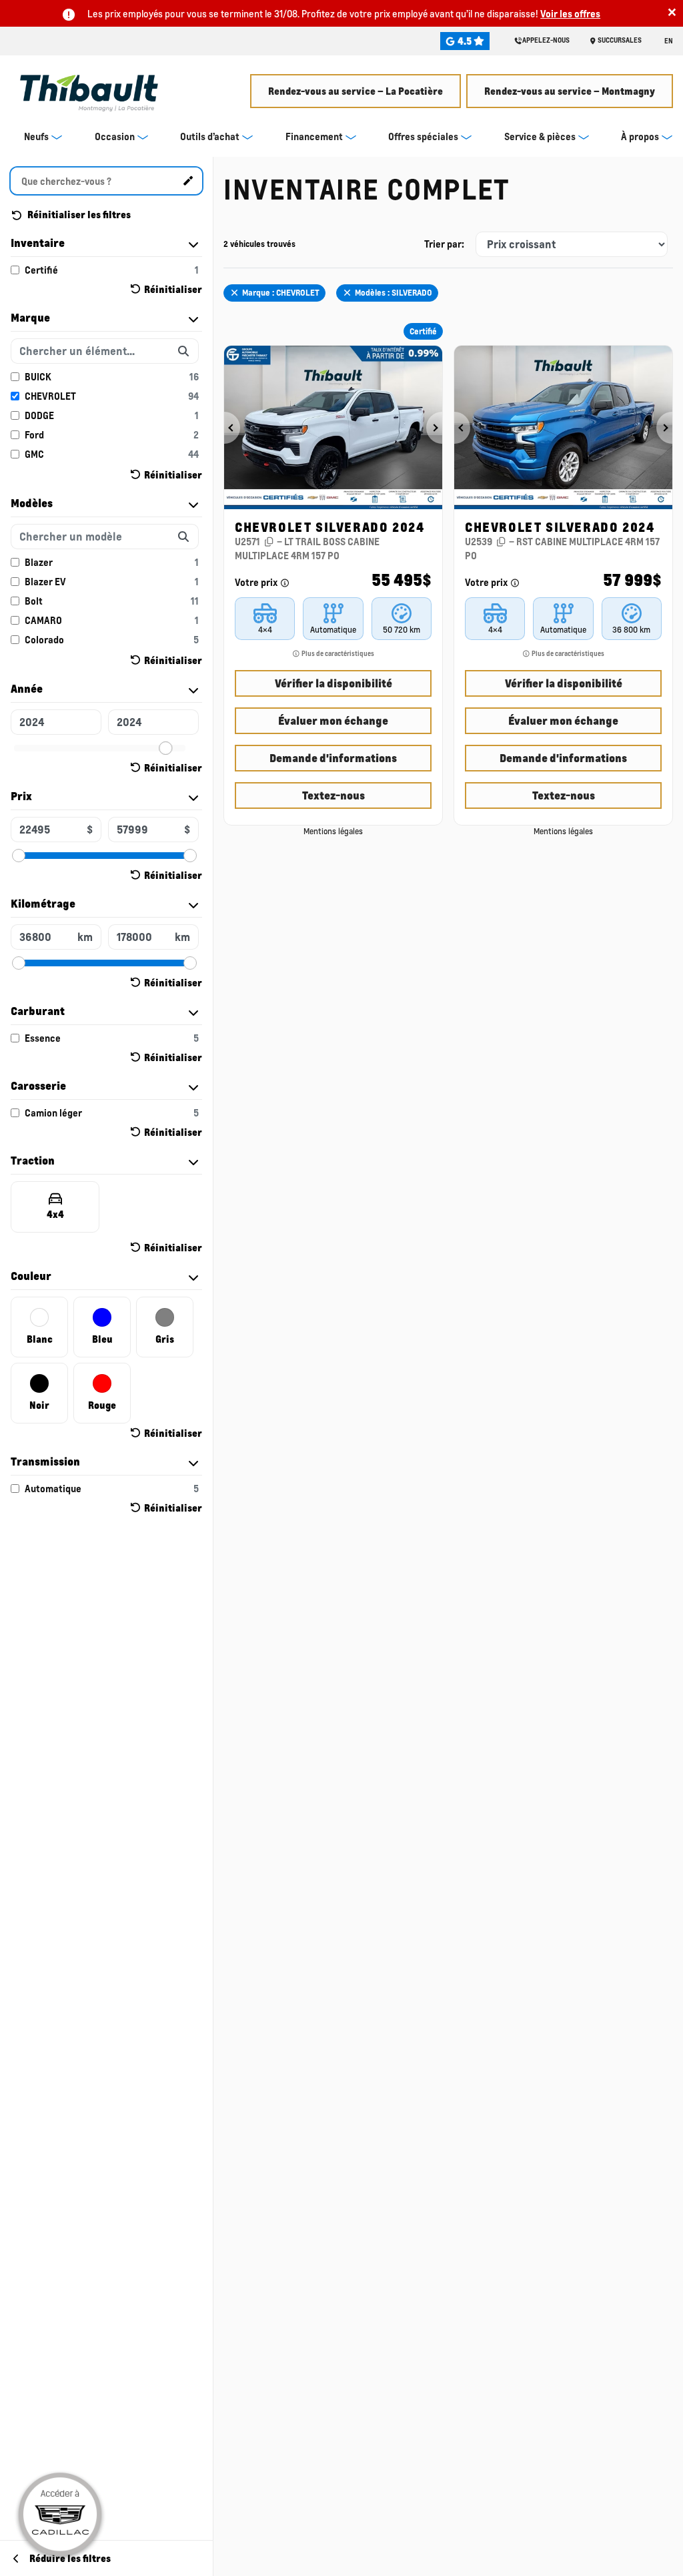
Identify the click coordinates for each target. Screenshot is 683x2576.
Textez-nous (333, 795)
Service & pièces (540, 136)
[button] (232, 428)
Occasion (115, 136)
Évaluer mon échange (333, 720)
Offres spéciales (423, 136)
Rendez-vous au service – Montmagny (570, 91)
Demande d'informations (333, 758)
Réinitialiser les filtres (78, 214)
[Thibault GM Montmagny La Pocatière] (89, 88)
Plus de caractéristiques (337, 653)
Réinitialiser (173, 289)
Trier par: (444, 244)
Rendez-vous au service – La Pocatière (356, 91)
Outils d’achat (210, 136)
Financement (314, 136)
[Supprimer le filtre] (234, 293)
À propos (640, 136)
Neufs (36, 136)
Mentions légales (333, 831)
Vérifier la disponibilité (333, 683)
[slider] (165, 748)
